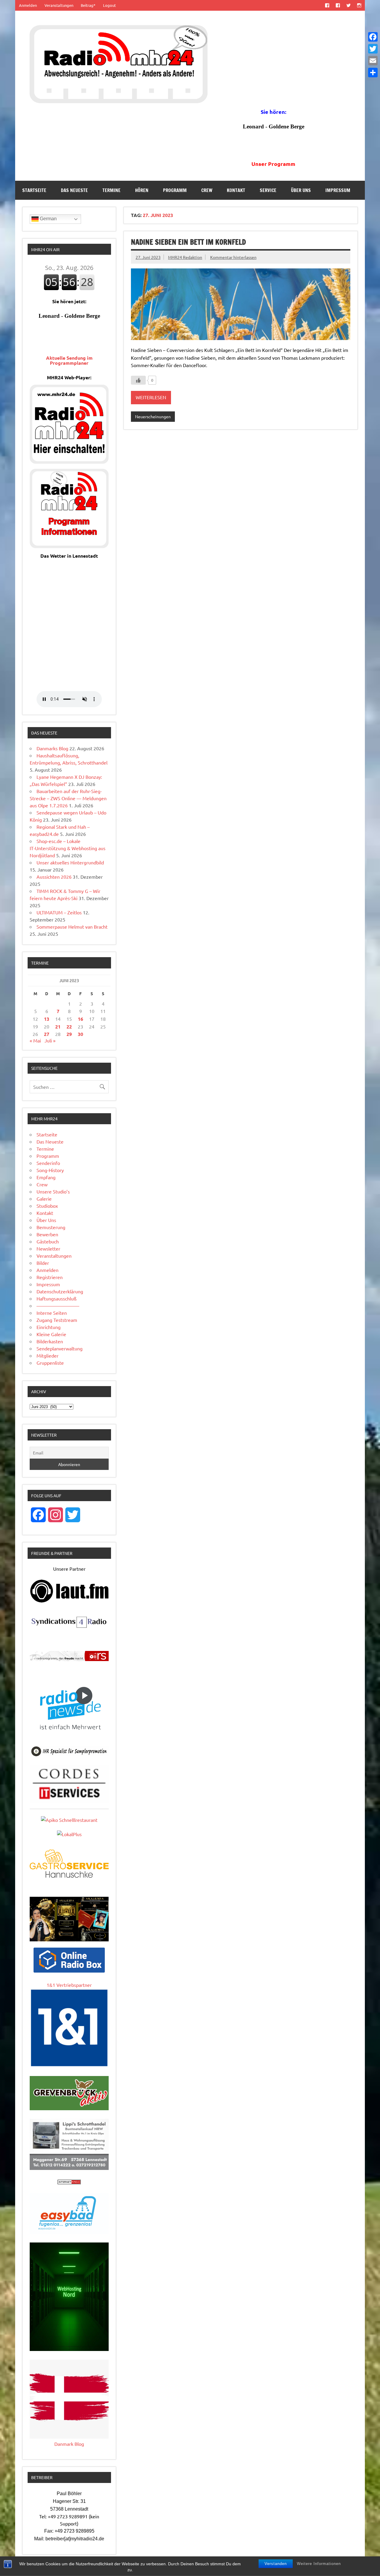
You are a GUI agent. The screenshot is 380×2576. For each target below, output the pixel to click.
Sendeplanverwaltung (60, 1348)
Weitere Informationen (319, 2564)
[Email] (373, 61)
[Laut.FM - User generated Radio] (69, 1601)
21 (58, 1027)
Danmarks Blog (52, 748)
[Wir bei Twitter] (348, 5)
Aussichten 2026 (54, 877)
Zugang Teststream (57, 1320)
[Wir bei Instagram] (359, 5)
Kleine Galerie (51, 1334)
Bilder (43, 1263)
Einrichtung (49, 1327)
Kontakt (236, 190)
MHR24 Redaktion (185, 257)
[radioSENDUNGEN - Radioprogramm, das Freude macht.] (69, 1656)
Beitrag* (88, 5)
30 (80, 1034)
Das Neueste (74, 190)
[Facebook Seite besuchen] (327, 5)
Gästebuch (48, 1241)
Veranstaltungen (59, 5)
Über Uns (301, 190)
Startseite (34, 190)
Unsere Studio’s (53, 1191)
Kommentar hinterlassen (233, 257)
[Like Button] (138, 380)
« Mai (35, 1040)
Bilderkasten (50, 1341)
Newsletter (48, 1248)
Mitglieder (47, 1355)
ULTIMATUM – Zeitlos (59, 912)
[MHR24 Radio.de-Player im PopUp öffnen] (69, 462)
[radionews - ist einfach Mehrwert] (69, 1735)
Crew (207, 190)
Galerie (44, 1199)
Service (268, 190)
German (48, 219)
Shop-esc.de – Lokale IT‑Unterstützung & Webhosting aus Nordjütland (68, 848)
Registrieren (50, 1277)
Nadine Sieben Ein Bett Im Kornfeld (188, 242)
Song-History (50, 1170)
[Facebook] (373, 37)
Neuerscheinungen (153, 416)
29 (69, 1034)
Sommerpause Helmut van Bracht (72, 927)
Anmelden (28, 5)
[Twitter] (373, 49)
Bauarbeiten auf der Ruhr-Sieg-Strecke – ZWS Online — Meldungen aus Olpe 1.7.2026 (68, 798)
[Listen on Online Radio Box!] (69, 1970)
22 (69, 1027)
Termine (111, 190)
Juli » (50, 1040)
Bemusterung (51, 1227)
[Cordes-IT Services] (69, 1800)
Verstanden (276, 2564)
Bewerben (47, 1234)
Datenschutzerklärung (60, 1291)
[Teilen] (373, 73)
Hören (142, 190)
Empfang (46, 1177)
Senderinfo (48, 1163)
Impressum (338, 190)
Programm (175, 190)
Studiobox (47, 1206)
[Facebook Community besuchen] (338, 5)
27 (47, 1034)
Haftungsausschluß (57, 1298)
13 (47, 1019)
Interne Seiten (52, 1313)
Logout (109, 5)
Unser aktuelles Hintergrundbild (70, 862)
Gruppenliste (50, 1363)
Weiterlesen (151, 397)
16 (80, 1019)
